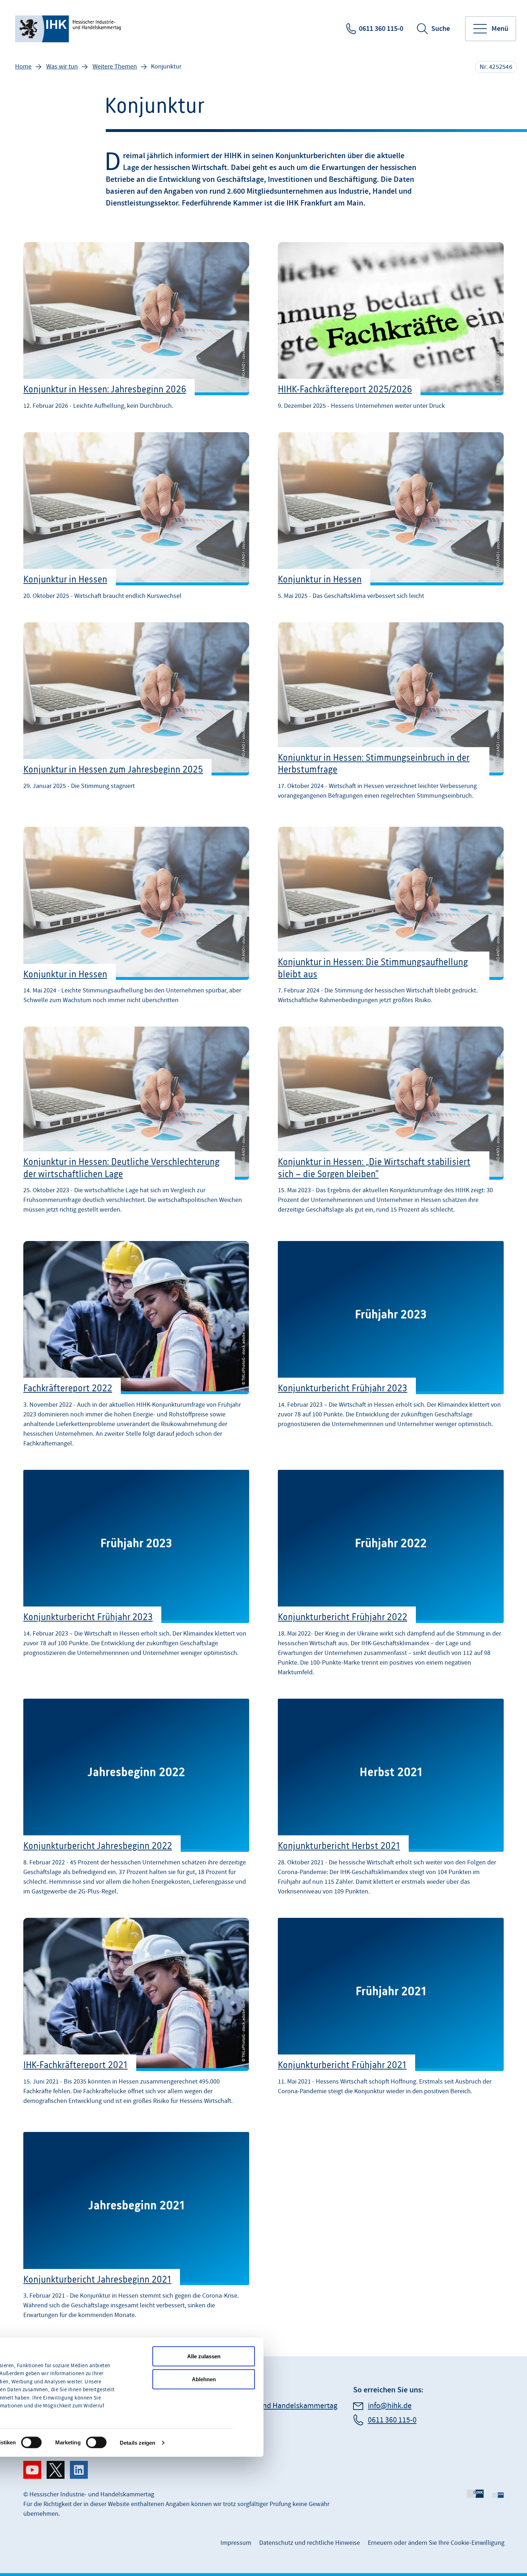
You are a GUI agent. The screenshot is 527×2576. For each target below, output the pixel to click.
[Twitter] (56, 2470)
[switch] (31, 2443)
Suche (441, 29)
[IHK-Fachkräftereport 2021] (136, 2015)
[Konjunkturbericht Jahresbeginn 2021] (136, 2227)
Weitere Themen (115, 67)
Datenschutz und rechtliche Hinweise (310, 2543)
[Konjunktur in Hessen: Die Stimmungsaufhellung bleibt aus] (391, 917)
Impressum (236, 2543)
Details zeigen (137, 2442)
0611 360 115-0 (381, 29)
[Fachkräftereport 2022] (136, 1346)
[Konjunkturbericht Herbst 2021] (391, 1799)
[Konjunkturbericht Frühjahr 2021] (391, 2015)
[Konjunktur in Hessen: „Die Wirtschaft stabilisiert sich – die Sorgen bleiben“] (391, 1124)
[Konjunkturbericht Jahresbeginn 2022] (136, 1799)
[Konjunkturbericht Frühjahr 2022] (391, 1575)
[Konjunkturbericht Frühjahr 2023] (391, 1346)
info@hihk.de (390, 2406)
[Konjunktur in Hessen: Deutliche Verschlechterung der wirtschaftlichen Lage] (136, 1124)
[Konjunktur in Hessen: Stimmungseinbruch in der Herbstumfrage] (391, 715)
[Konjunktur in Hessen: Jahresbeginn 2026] (136, 327)
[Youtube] (32, 2470)
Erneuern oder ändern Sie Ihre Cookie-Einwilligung (436, 2543)
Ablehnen (204, 2379)
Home (23, 67)
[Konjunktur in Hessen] (136, 518)
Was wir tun (62, 67)
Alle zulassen (204, 2356)
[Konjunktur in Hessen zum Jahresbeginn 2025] (136, 715)
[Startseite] (69, 29)
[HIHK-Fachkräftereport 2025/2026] (391, 327)
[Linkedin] (79, 2470)
